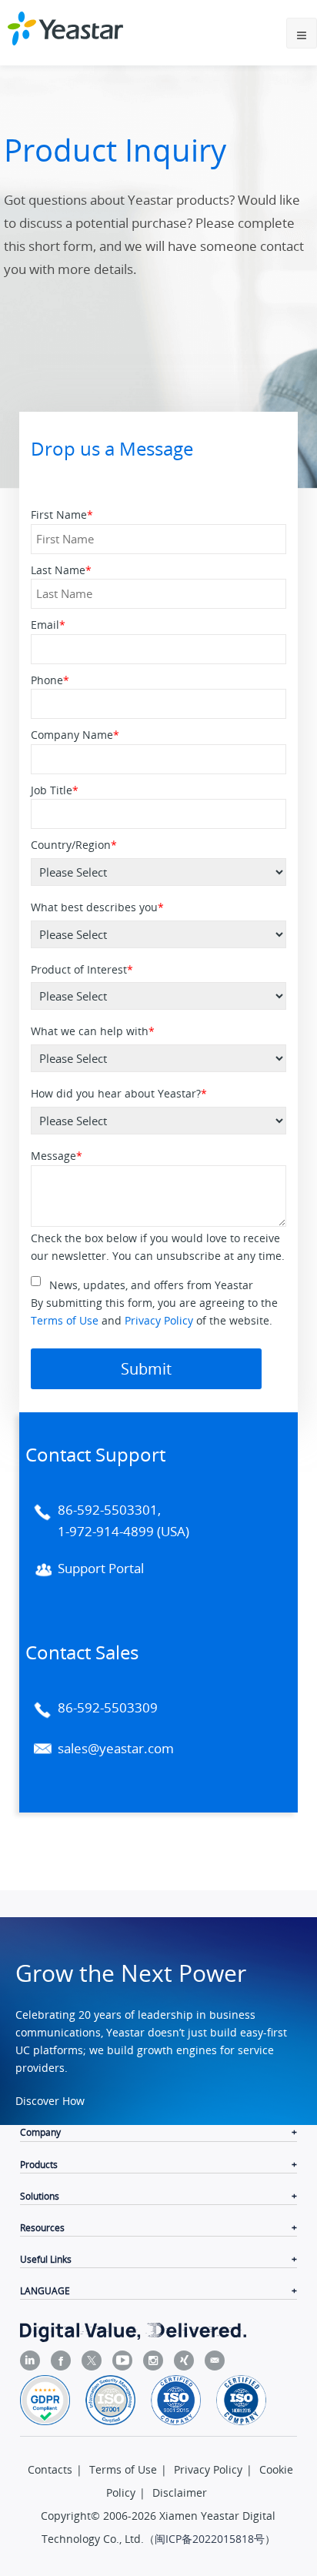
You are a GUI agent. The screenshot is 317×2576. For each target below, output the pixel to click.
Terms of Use (65, 1320)
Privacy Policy (159, 1320)
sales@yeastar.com (116, 1748)
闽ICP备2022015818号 (210, 2539)
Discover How (50, 2101)
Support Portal (101, 1568)
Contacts (50, 2469)
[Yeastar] (65, 28)
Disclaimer (180, 2492)
